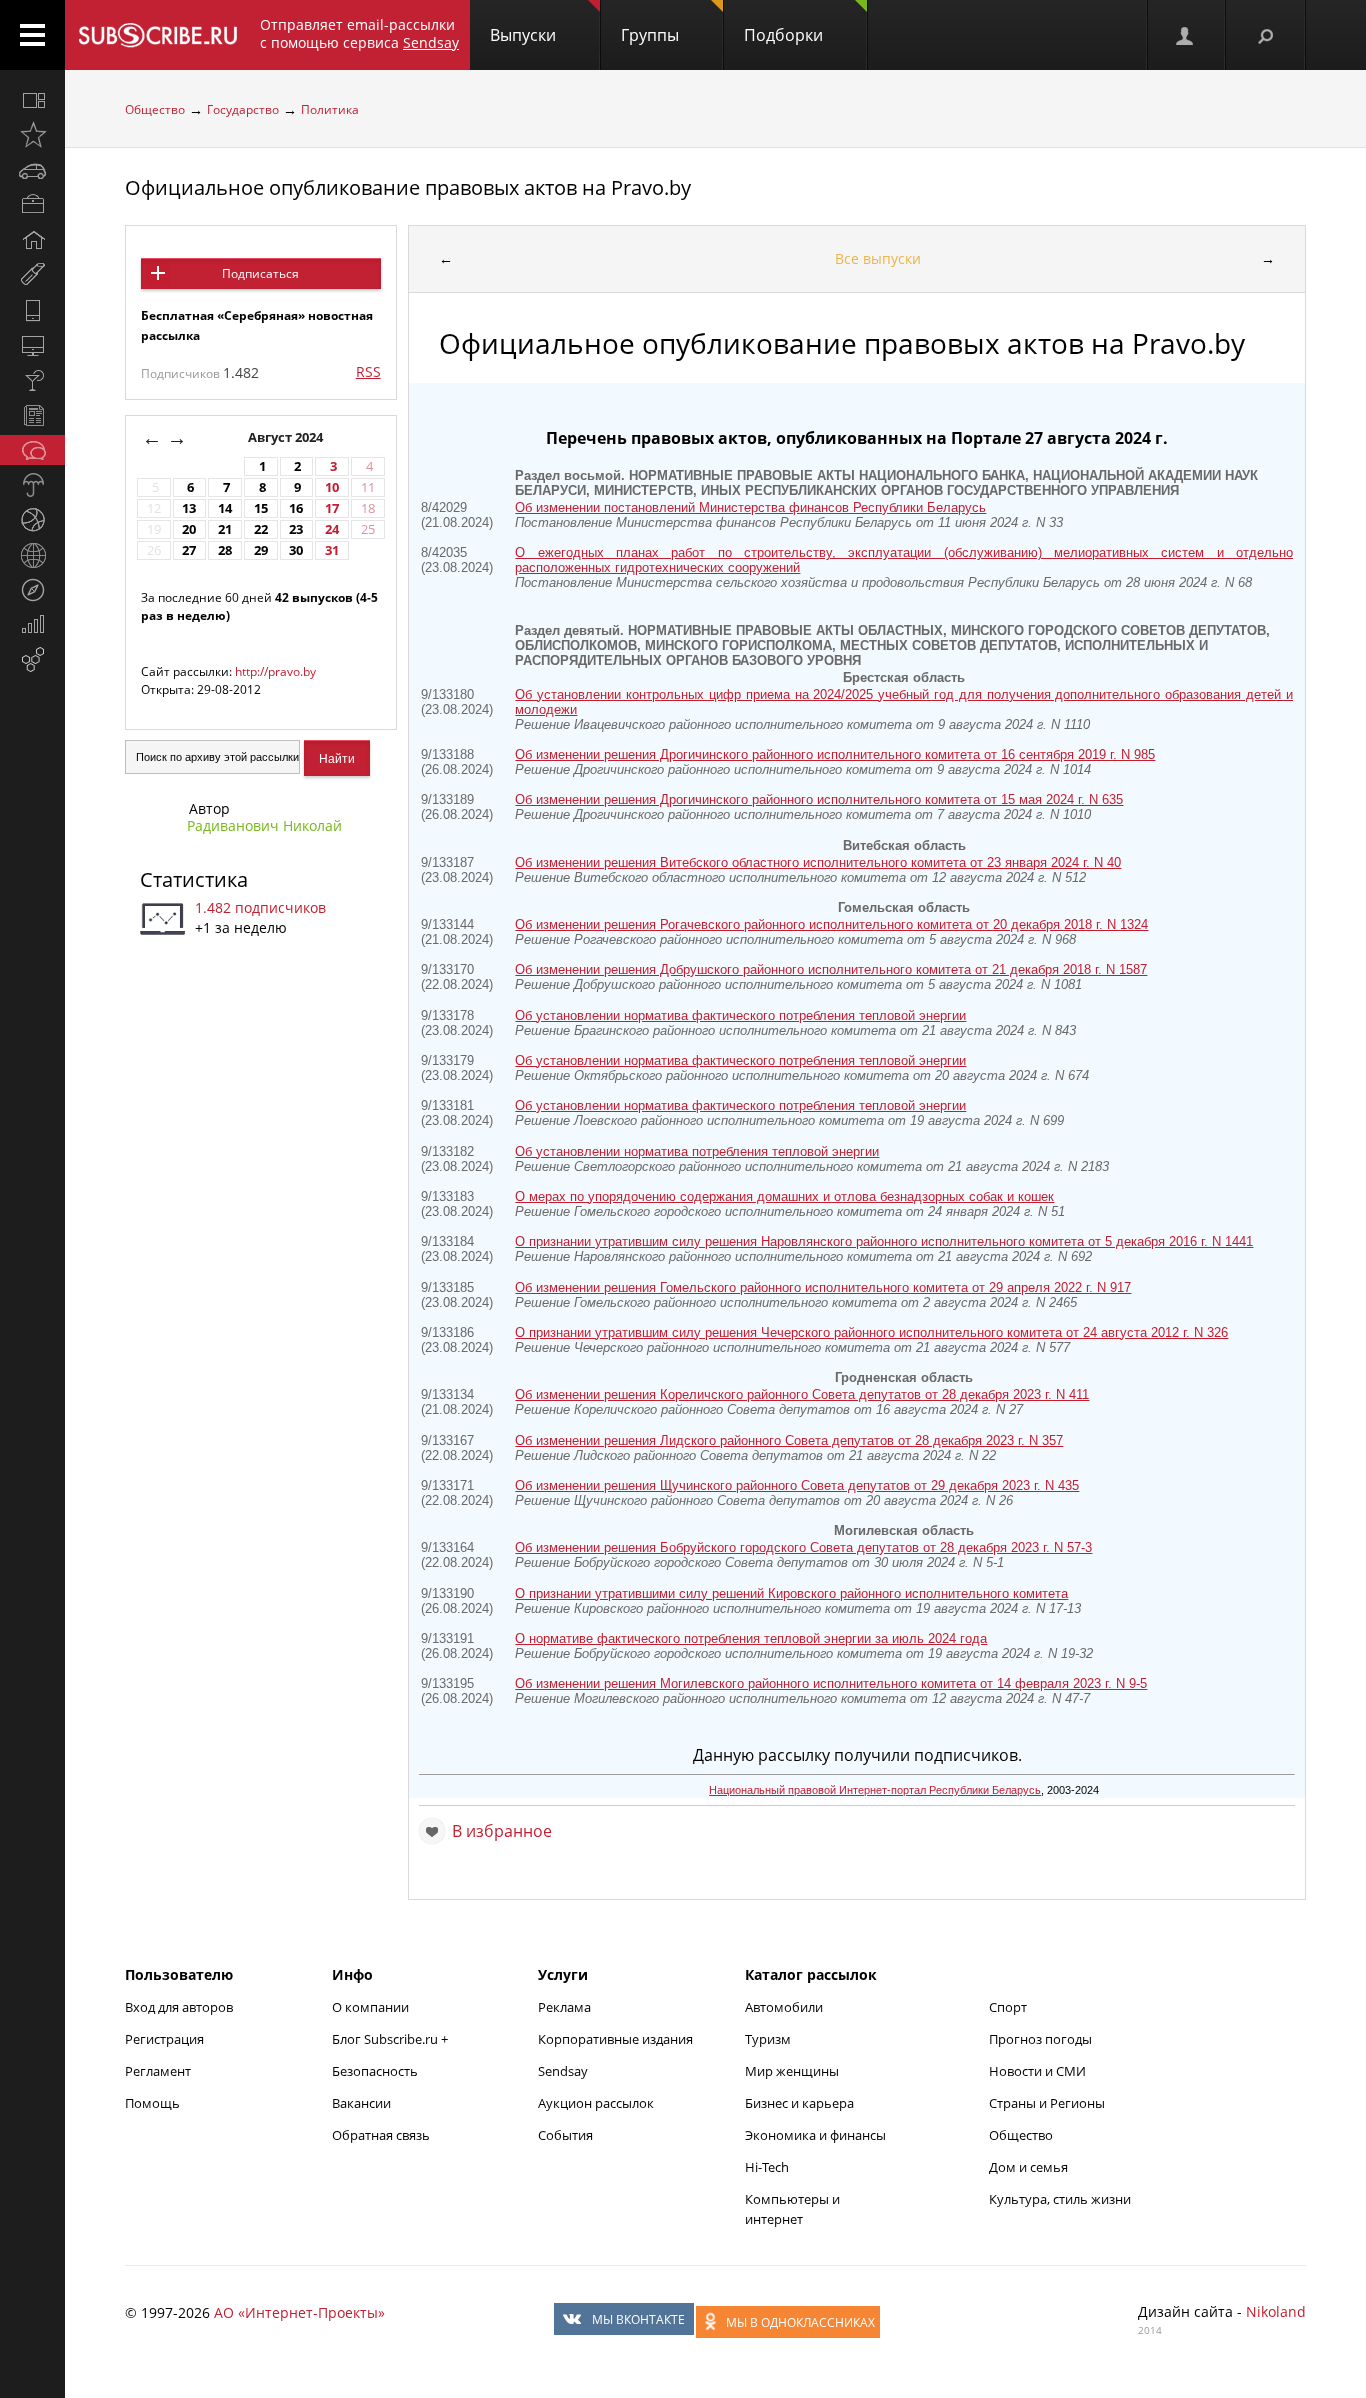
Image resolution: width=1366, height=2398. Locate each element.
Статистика (194, 879)
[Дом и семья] (32, 240)
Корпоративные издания (615, 2039)
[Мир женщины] (32, 275)
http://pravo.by (275, 671)
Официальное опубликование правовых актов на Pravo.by (408, 187)
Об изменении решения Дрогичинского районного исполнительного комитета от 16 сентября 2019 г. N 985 (835, 754)
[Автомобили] (32, 170)
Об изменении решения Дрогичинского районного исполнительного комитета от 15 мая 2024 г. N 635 (819, 799)
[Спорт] (32, 520)
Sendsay (563, 2071)
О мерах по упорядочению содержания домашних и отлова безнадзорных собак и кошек (784, 1196)
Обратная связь (381, 2135)
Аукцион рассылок (596, 2103)
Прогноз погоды (1040, 2039)
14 (225, 508)
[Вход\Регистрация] (1186, 35)
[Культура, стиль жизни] (32, 380)
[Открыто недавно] (32, 135)
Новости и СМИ (1037, 2071)
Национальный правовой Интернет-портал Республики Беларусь (875, 1790)
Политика (330, 109)
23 (296, 529)
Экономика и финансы (815, 2135)
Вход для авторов (179, 2007)
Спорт (1008, 2007)
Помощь (152, 2103)
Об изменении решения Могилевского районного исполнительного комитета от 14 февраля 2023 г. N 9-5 (831, 1683)
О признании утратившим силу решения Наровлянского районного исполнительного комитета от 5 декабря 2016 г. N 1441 (884, 1241)
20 (189, 529)
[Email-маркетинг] (32, 660)
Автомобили (784, 2007)
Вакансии (361, 2103)
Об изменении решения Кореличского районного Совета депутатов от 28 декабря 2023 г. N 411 (802, 1394)
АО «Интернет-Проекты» (299, 2312)
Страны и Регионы (1047, 2103)
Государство (243, 109)
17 (332, 508)
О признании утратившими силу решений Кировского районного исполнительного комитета (791, 1593)
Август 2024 (287, 437)
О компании (370, 2007)
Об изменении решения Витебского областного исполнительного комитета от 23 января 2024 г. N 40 (818, 862)
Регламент (158, 2071)
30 (296, 550)
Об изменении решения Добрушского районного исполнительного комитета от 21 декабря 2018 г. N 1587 (831, 969)
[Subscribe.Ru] (157, 35)
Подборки (783, 35)
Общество (155, 109)
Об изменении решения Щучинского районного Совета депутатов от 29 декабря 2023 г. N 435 (797, 1485)
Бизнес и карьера (799, 2103)
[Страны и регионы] (32, 555)
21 (225, 529)
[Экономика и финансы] (32, 625)
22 (261, 529)
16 (296, 508)
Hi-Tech (767, 2167)
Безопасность (375, 2071)
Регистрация (164, 2039)
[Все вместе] (32, 100)
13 (189, 508)
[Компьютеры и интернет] (32, 345)
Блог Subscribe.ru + (391, 2039)
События (565, 2135)
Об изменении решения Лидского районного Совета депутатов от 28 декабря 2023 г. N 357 (789, 1440)
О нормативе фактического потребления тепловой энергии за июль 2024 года (751, 1638)
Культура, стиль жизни (1060, 2199)
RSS (368, 371)
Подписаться (260, 273)
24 (332, 529)
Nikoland (1276, 2311)
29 (261, 550)
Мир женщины (792, 2071)
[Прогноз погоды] (32, 485)
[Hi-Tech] (32, 310)
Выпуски (523, 35)
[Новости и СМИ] (32, 415)
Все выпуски (878, 258)
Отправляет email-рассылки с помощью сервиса (359, 33)
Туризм (768, 2039)
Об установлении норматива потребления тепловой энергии (697, 1151)
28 (225, 550)
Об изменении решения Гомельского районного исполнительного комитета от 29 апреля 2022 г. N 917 (823, 1287)
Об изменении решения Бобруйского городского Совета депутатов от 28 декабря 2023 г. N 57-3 (803, 1547)
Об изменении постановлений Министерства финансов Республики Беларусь (750, 507)
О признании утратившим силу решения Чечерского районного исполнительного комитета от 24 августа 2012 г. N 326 (871, 1332)
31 (332, 550)
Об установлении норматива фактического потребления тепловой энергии (740, 1015)
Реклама (564, 2007)
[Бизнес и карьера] (32, 205)
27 (189, 550)
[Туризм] (32, 590)
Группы (650, 35)
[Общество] (32, 450)
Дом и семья (1028, 2167)
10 (332, 487)
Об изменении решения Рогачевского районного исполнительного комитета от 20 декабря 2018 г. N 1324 (831, 924)
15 (261, 508)
